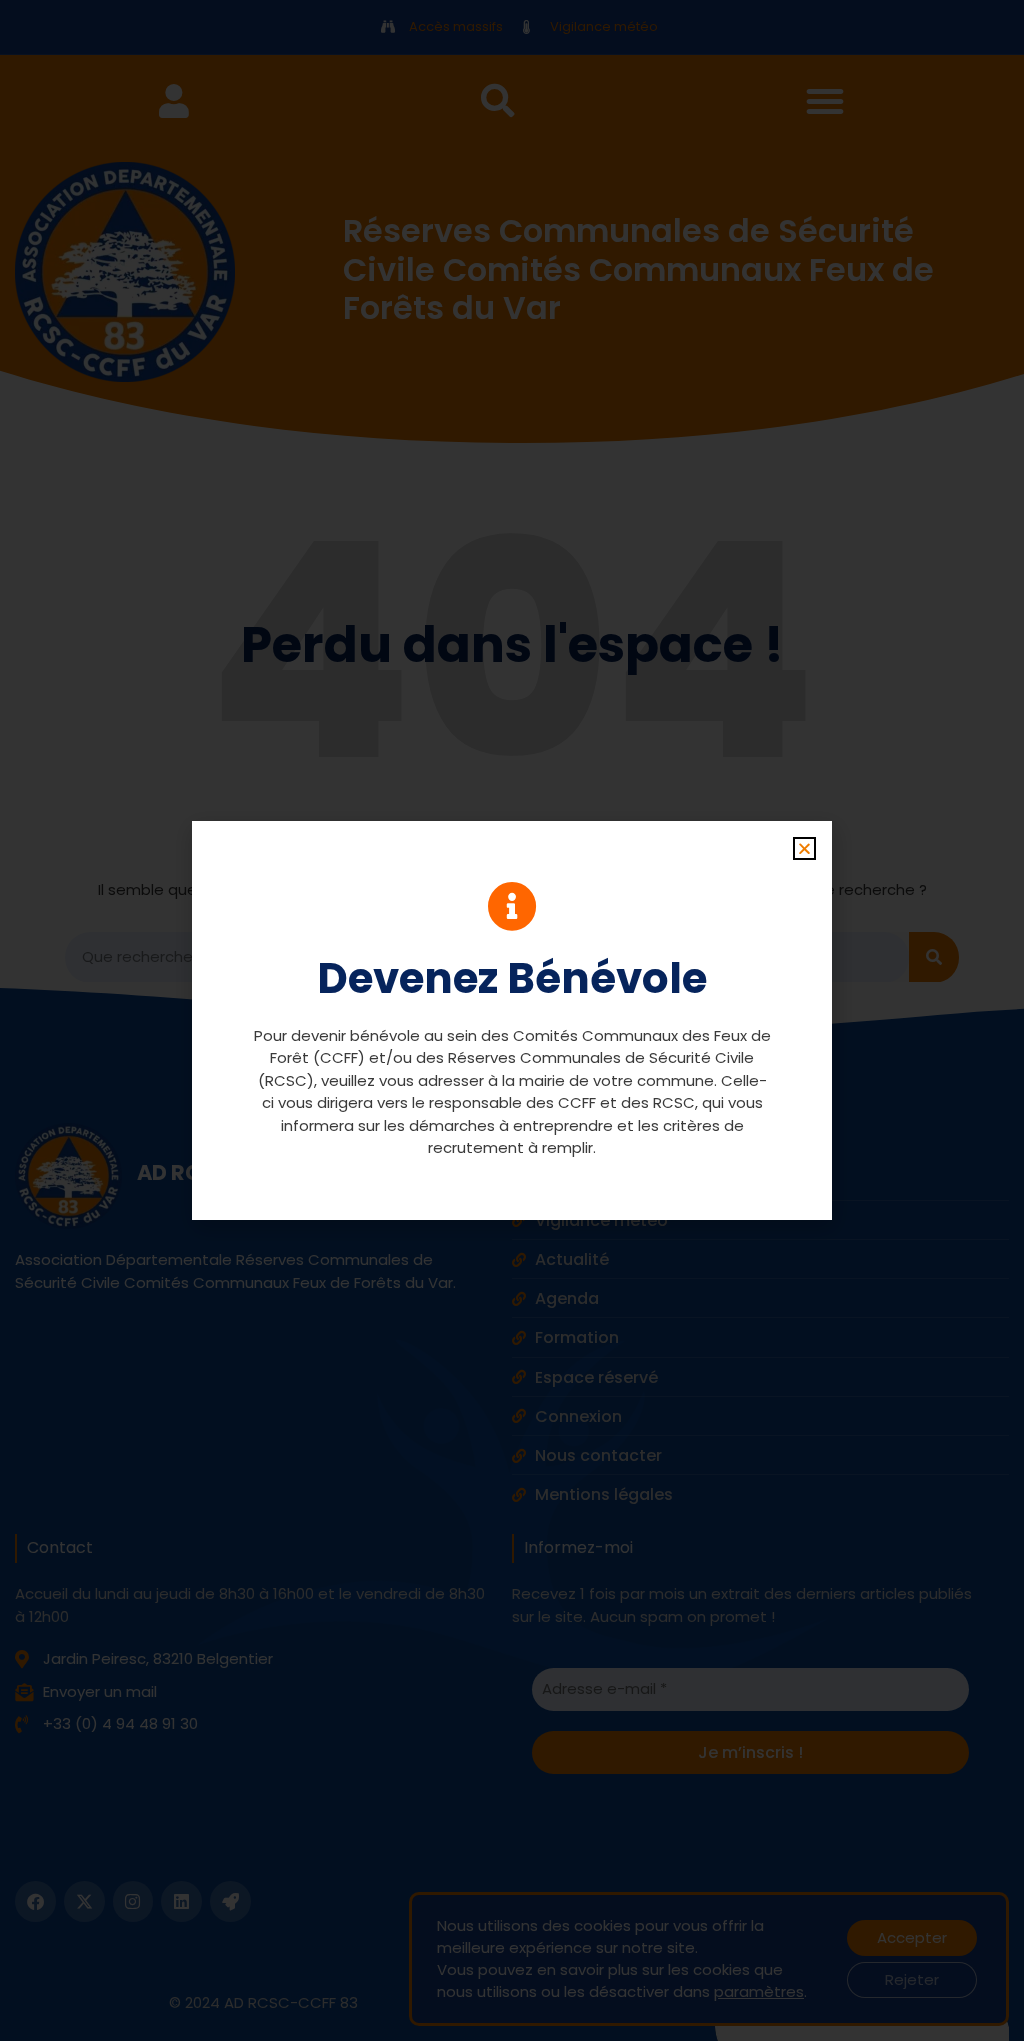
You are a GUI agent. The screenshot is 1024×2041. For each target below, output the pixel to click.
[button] (804, 848)
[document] (512, 1020)
